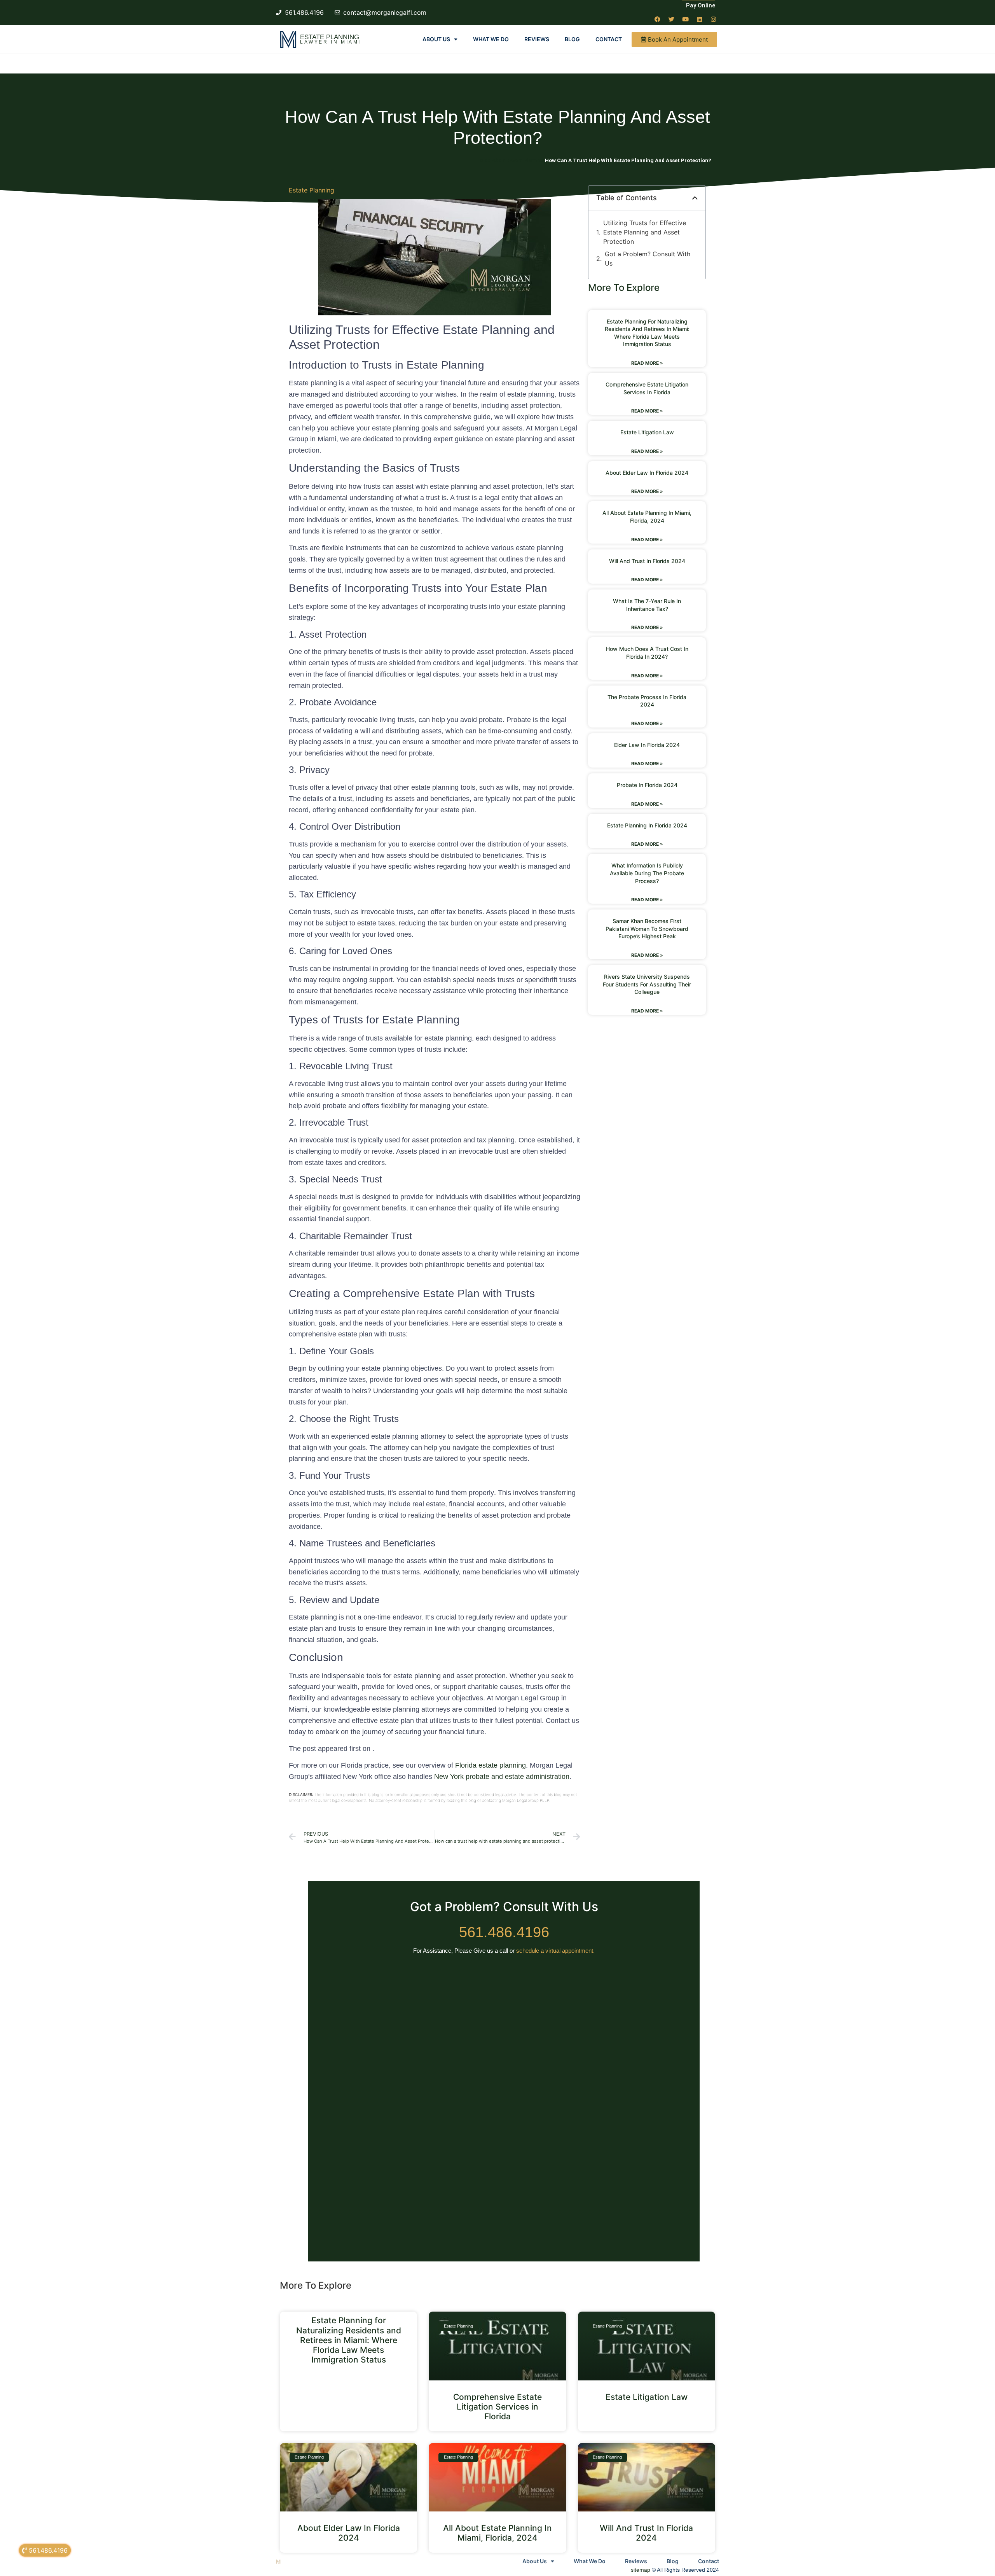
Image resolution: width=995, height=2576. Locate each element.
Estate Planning (330, 37)
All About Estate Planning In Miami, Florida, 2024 (497, 2533)
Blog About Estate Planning (512, 160)
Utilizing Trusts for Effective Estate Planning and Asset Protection (645, 232)
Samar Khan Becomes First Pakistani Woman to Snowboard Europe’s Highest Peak (647, 929)
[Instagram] (713, 19)
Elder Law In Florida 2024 (647, 745)
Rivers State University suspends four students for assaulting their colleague (647, 984)
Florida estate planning (491, 1765)
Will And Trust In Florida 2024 (647, 561)
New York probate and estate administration (502, 1777)
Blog (572, 39)
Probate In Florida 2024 (647, 785)
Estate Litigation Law (647, 432)
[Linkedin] (699, 19)
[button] (695, 198)
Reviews (537, 39)
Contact (609, 39)
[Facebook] (657, 19)
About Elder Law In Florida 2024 (647, 473)
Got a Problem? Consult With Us (648, 259)
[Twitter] (671, 19)
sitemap (641, 2570)
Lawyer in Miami (331, 42)
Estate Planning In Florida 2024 (647, 825)
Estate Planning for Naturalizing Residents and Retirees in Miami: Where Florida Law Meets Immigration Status (349, 2340)
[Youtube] (685, 19)
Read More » (647, 363)
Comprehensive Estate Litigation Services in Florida (497, 2407)
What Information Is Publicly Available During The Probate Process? (647, 873)
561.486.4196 (504, 1932)
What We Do (491, 39)
